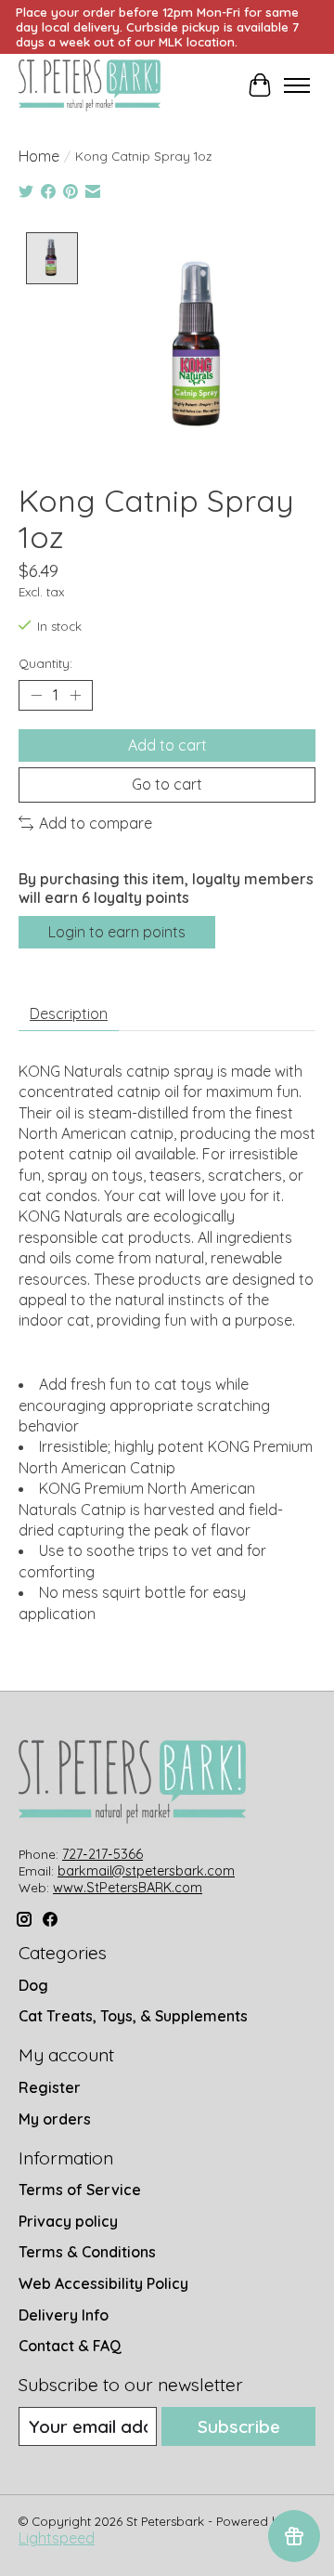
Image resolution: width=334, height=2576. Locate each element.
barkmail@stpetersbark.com (146, 1871)
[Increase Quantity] (75, 696)
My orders (55, 2119)
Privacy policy (68, 2221)
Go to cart (167, 784)
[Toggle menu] (297, 85)
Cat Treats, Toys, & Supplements (133, 2016)
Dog (33, 1985)
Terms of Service (80, 2190)
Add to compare (96, 823)
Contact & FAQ (70, 2346)
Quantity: (45, 663)
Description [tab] (69, 1013)
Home (39, 156)
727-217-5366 (103, 1854)
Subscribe (239, 2426)
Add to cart (167, 745)
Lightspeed (57, 2538)
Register (50, 2087)
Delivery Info (64, 2315)
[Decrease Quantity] (36, 696)
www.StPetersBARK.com (128, 1888)
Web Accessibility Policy (103, 2283)
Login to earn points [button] (117, 932)
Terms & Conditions (87, 2252)
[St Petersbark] (90, 85)
